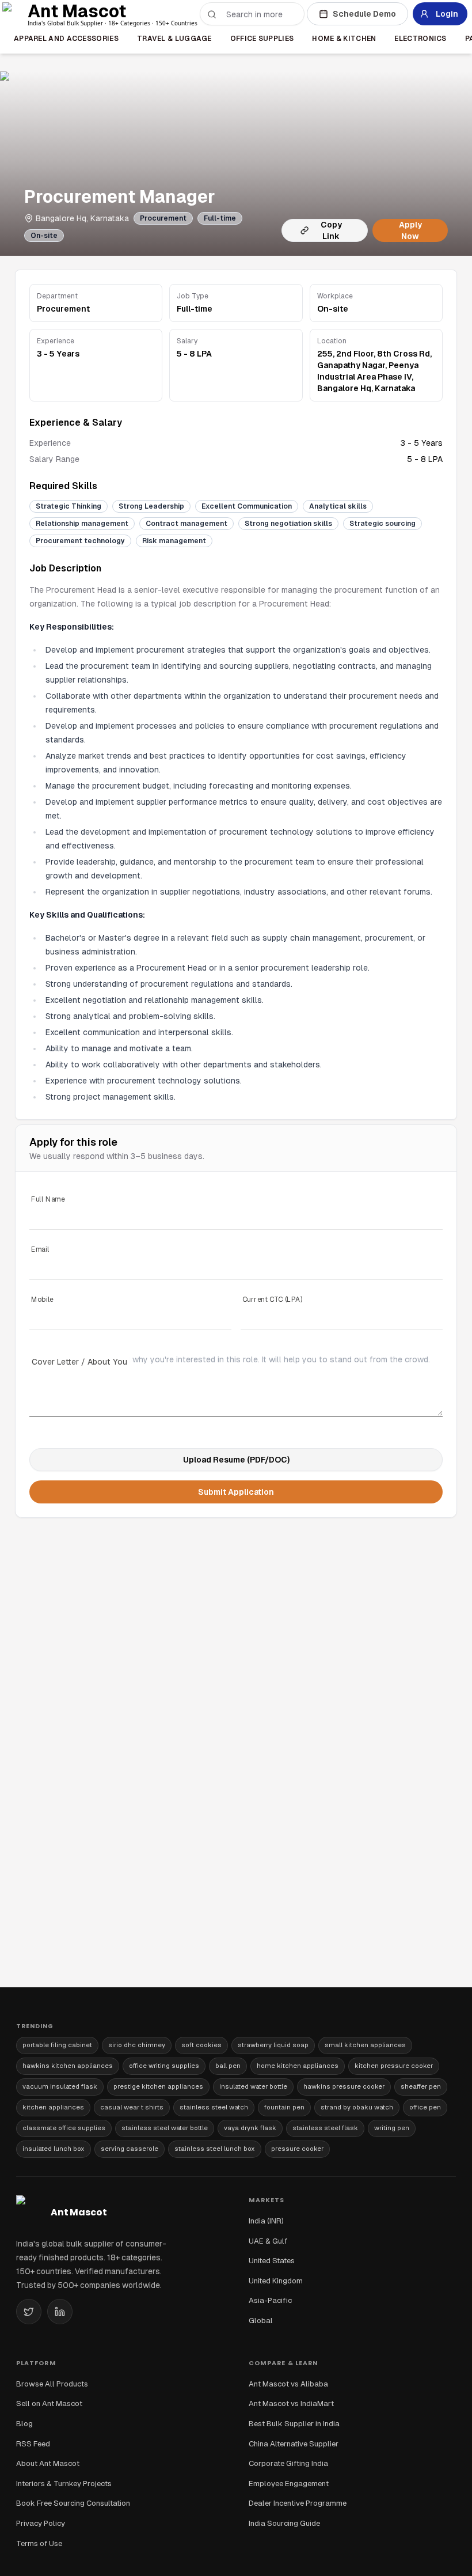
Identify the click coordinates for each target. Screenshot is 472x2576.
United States (272, 2261)
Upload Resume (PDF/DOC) (236, 1460)
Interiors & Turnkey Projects (64, 2484)
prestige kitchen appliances (158, 2086)
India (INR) (266, 2221)
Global (261, 2321)
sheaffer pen (421, 2086)
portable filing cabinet (57, 2045)
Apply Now (410, 230)
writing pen (392, 2128)
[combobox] (259, 14)
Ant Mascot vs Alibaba (288, 2384)
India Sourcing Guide (284, 2523)
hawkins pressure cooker (344, 2086)
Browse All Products (52, 2384)
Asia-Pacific (270, 2300)
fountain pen (284, 2107)
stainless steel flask (325, 2128)
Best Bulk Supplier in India (294, 2424)
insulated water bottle (253, 2086)
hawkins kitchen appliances (68, 2066)
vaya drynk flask (250, 2128)
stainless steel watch (214, 2107)
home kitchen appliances (298, 2066)
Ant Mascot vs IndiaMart (291, 2403)
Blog (24, 2424)
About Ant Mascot (48, 2463)
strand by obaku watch (357, 2107)
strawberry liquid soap (273, 2045)
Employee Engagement (289, 2484)
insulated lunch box (54, 2149)
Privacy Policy (41, 2523)
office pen (425, 2107)
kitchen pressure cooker (394, 2066)
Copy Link (331, 230)
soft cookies (201, 2045)
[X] (29, 2312)
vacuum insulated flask (60, 2086)
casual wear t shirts (132, 2107)
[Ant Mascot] (16, 14)
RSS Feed (33, 2444)
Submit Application (236, 1492)
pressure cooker (297, 2149)
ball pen (228, 2066)
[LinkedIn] (60, 2312)
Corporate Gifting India (288, 2463)
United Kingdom (276, 2281)
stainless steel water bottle (165, 2128)
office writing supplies (164, 2066)
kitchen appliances (53, 2107)
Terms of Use (39, 2543)
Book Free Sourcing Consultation (73, 2503)
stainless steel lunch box (215, 2149)
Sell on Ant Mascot (49, 2403)
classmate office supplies (64, 2128)
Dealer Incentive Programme (298, 2503)
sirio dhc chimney (137, 2045)
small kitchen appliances (365, 2045)
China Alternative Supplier (294, 2444)
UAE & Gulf (268, 2241)
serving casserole (130, 2149)
